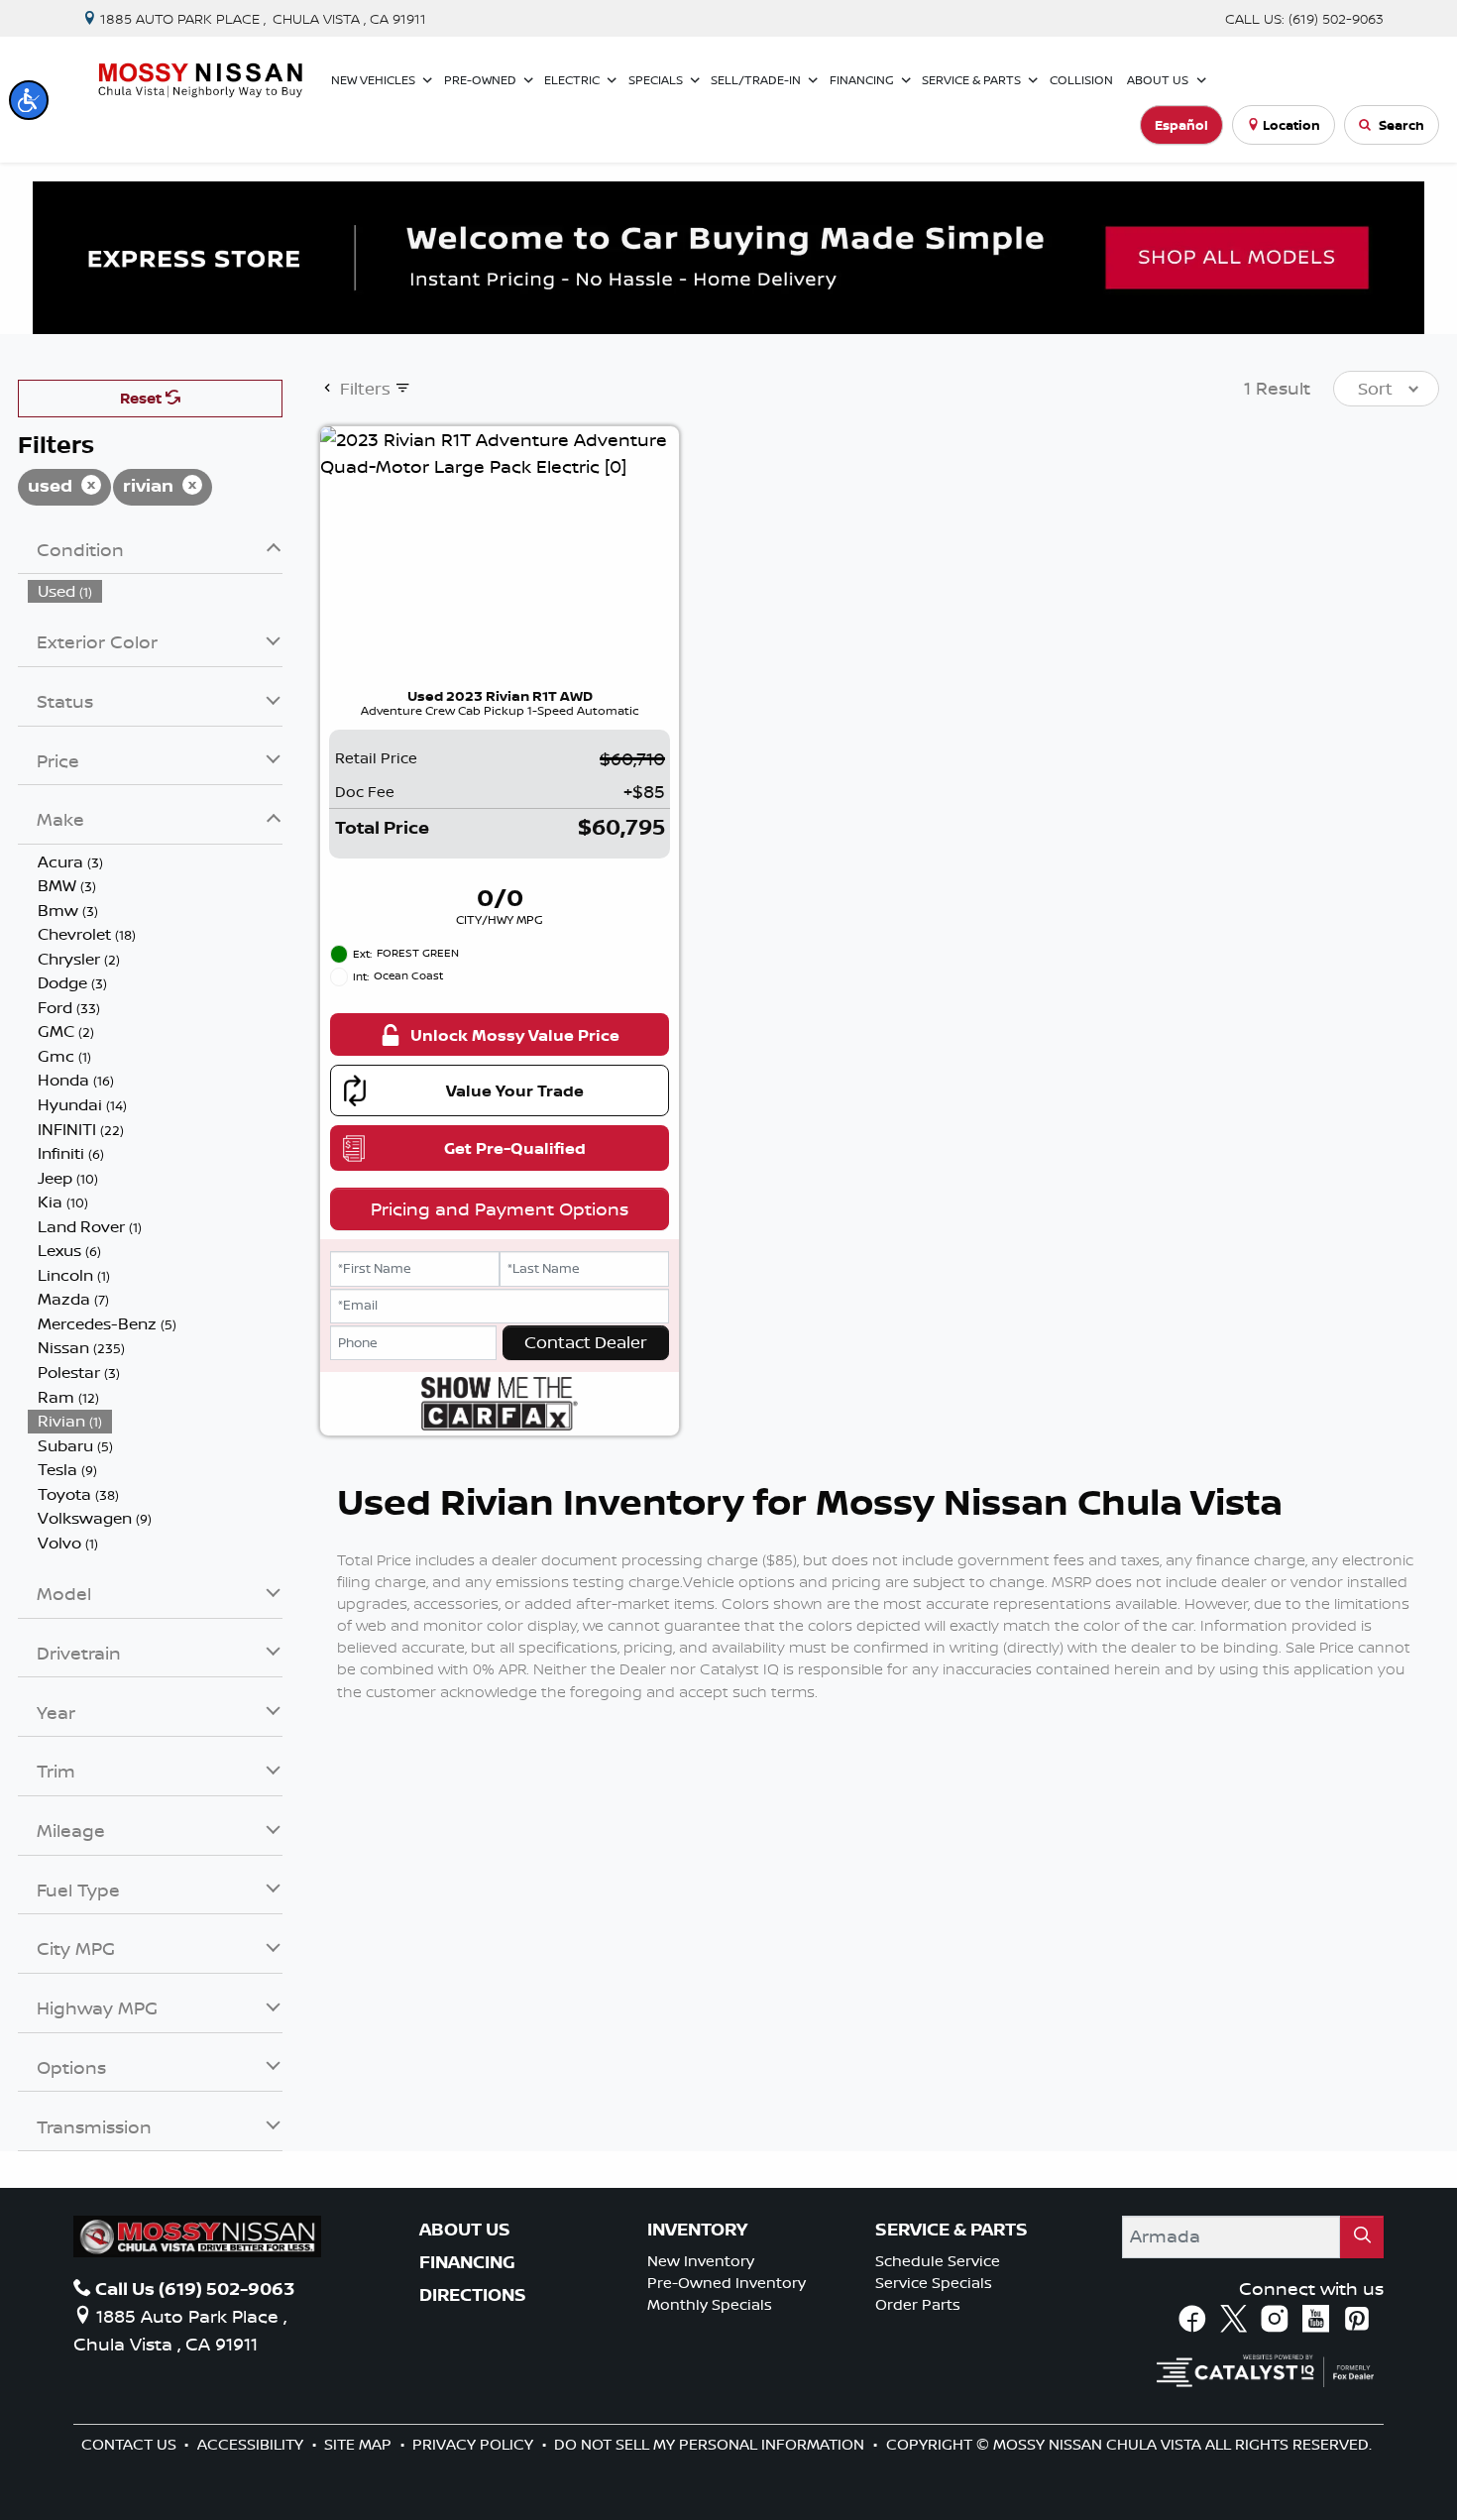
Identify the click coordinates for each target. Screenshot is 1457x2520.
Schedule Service (938, 2261)
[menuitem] (156, 591)
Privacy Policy (475, 2444)
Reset (143, 398)
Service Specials (934, 2283)
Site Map (360, 2444)
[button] (29, 100)
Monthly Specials (710, 2304)
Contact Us (131, 2444)
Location (1291, 125)
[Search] (1362, 2237)
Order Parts (918, 2304)
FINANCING (467, 2262)
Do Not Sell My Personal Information (711, 2444)
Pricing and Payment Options (500, 1208)
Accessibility (252, 2444)
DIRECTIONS (473, 2295)
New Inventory (701, 2261)
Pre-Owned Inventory (727, 2283)
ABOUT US (465, 2230)
